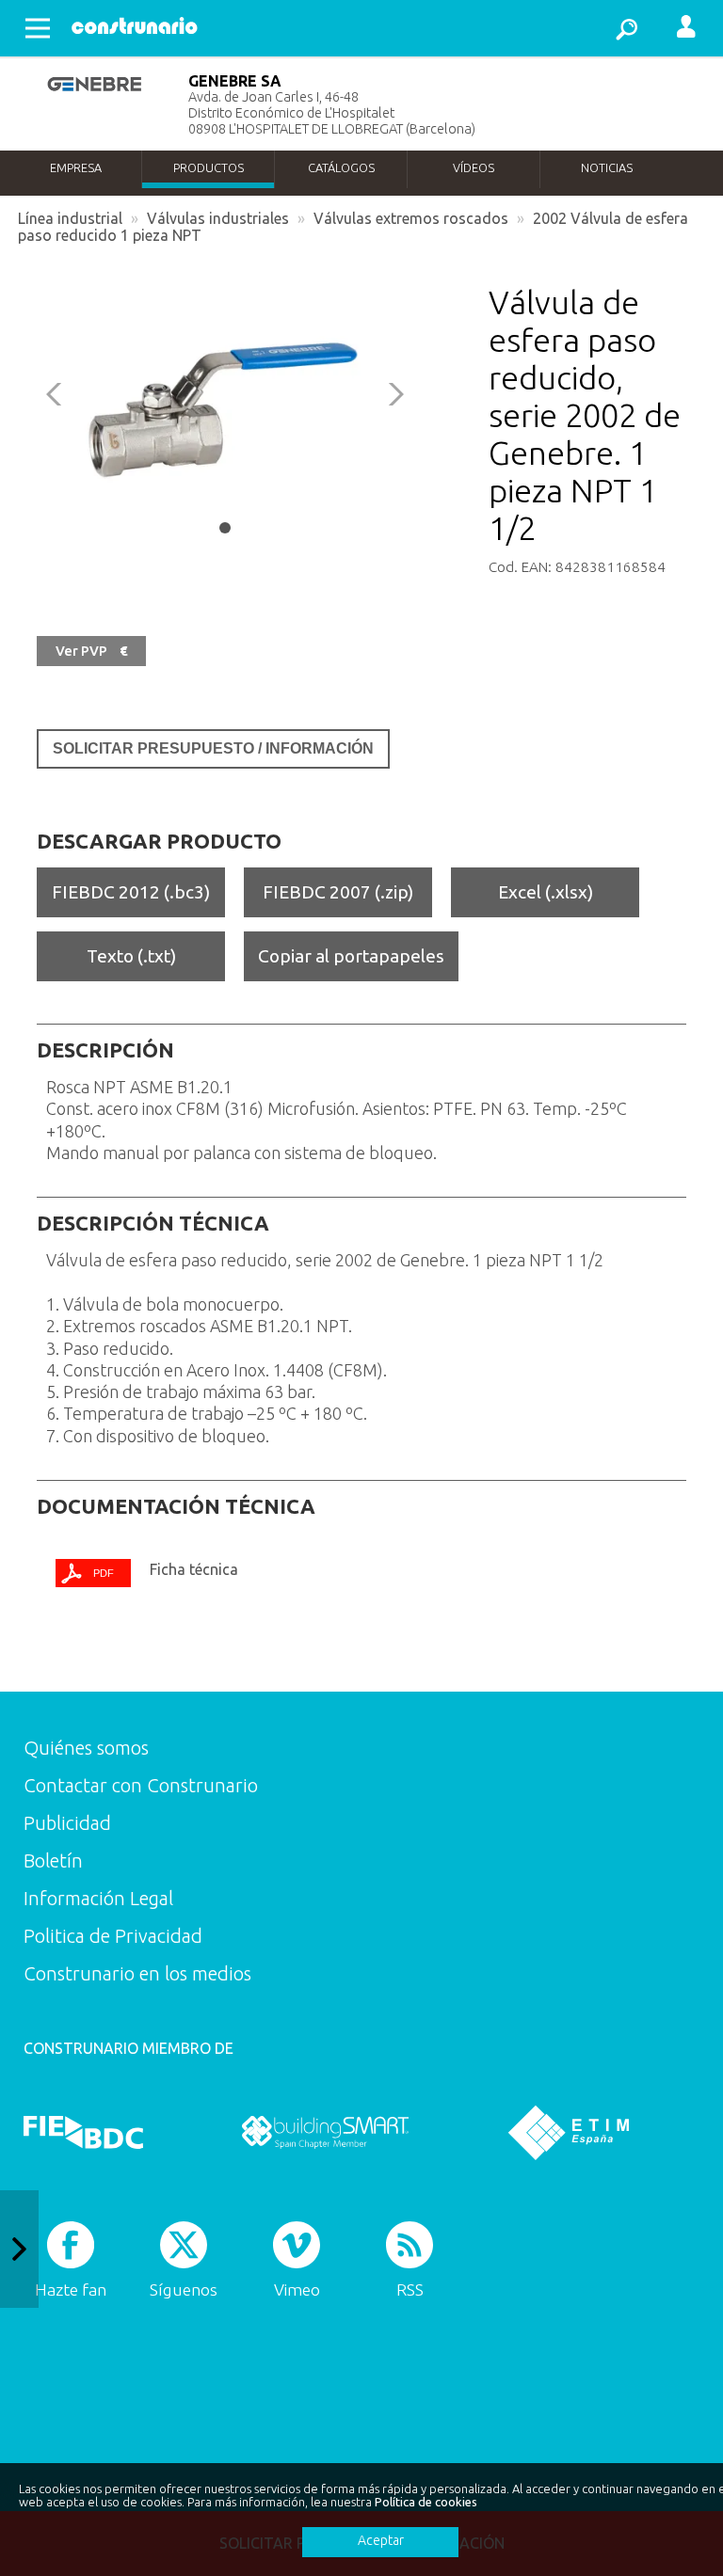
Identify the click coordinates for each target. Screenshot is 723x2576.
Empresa (76, 167)
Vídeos (474, 167)
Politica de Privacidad (113, 1936)
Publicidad (67, 1823)
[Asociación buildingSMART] (325, 2132)
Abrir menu (38, 28)
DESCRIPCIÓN (105, 1050)
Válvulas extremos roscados (411, 218)
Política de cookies (426, 2502)
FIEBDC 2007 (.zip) (338, 892)
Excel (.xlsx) (546, 892)
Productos (209, 167)
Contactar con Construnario (141, 1785)
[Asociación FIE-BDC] (83, 2132)
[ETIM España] (569, 2132)
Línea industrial (70, 218)
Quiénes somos (86, 1748)
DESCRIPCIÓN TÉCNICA (153, 1223)
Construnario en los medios (137, 1973)
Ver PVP (91, 651)
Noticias (607, 167)
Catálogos (341, 167)
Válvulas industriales (218, 218)
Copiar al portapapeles (351, 956)
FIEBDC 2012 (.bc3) (131, 892)
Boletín (53, 1860)
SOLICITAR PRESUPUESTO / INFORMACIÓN (213, 748)
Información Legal (98, 1898)
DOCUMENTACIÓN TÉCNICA (176, 1506)
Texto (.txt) (131, 956)
